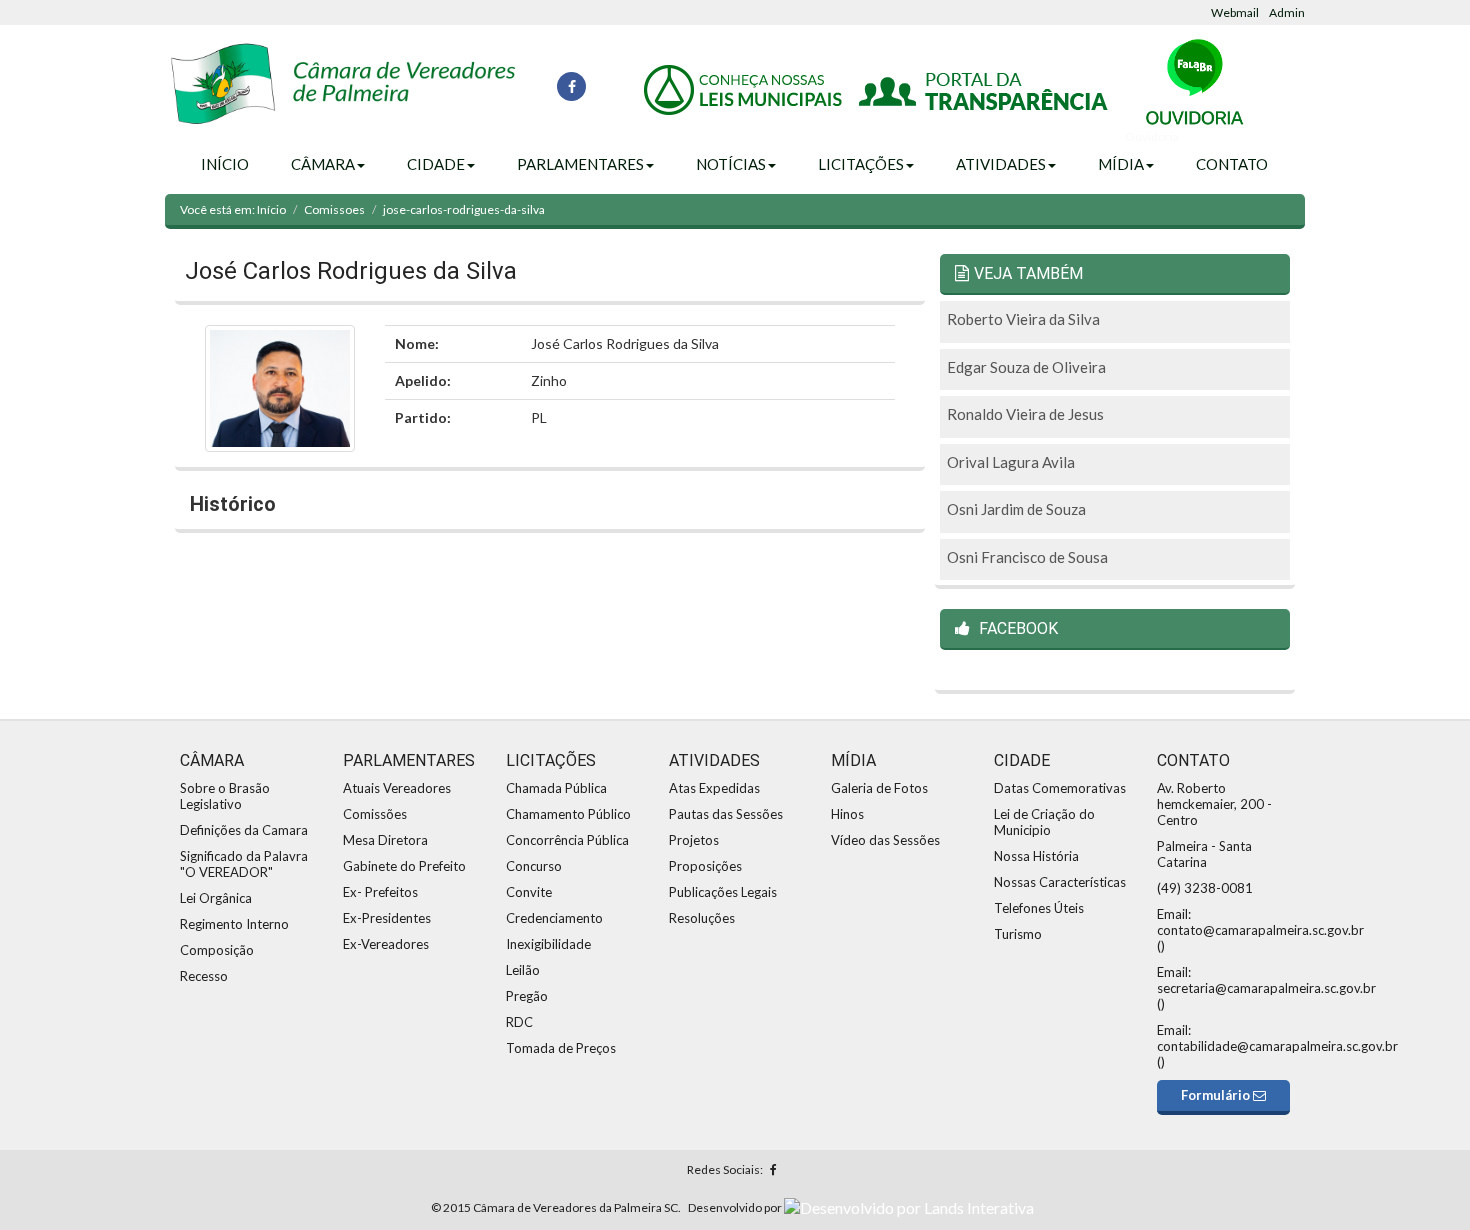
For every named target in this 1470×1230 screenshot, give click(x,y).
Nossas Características (1060, 882)
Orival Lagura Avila (1011, 462)
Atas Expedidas (714, 788)
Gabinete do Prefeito (404, 866)
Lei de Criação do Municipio (1044, 822)
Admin (1287, 12)
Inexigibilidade (548, 944)
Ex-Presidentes (387, 918)
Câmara (323, 164)
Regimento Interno (234, 924)
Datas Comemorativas (1060, 788)
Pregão (527, 996)
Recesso (204, 976)
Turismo (1018, 934)
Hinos (847, 814)
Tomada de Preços (561, 1048)
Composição (217, 950)
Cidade (436, 164)
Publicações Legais (723, 892)
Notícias (731, 164)
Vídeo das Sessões (885, 840)
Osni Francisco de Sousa (1027, 557)
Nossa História (1036, 856)
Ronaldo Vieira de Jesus (1025, 414)
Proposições (705, 866)
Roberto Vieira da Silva (1023, 319)
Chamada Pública (556, 788)
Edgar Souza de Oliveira (1026, 367)
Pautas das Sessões (726, 814)
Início (225, 164)
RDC (519, 1022)
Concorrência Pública (567, 840)
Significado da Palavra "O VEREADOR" (244, 864)
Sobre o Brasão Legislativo (225, 796)
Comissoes (334, 209)
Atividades (1001, 164)
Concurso (534, 866)
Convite (529, 892)
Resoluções (702, 918)
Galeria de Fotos (879, 788)
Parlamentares (580, 164)
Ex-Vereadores (386, 944)
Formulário (1217, 1095)
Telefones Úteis (1039, 908)
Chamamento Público (568, 814)
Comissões (375, 814)
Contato (1232, 164)
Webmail (1235, 12)
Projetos (694, 840)
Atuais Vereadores (397, 788)
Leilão (523, 970)
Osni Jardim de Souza (1016, 509)
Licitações (861, 164)
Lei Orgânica (216, 898)
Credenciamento (554, 918)
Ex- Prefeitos (380, 892)
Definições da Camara (244, 830)
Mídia (1121, 164)
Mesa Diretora (385, 840)
